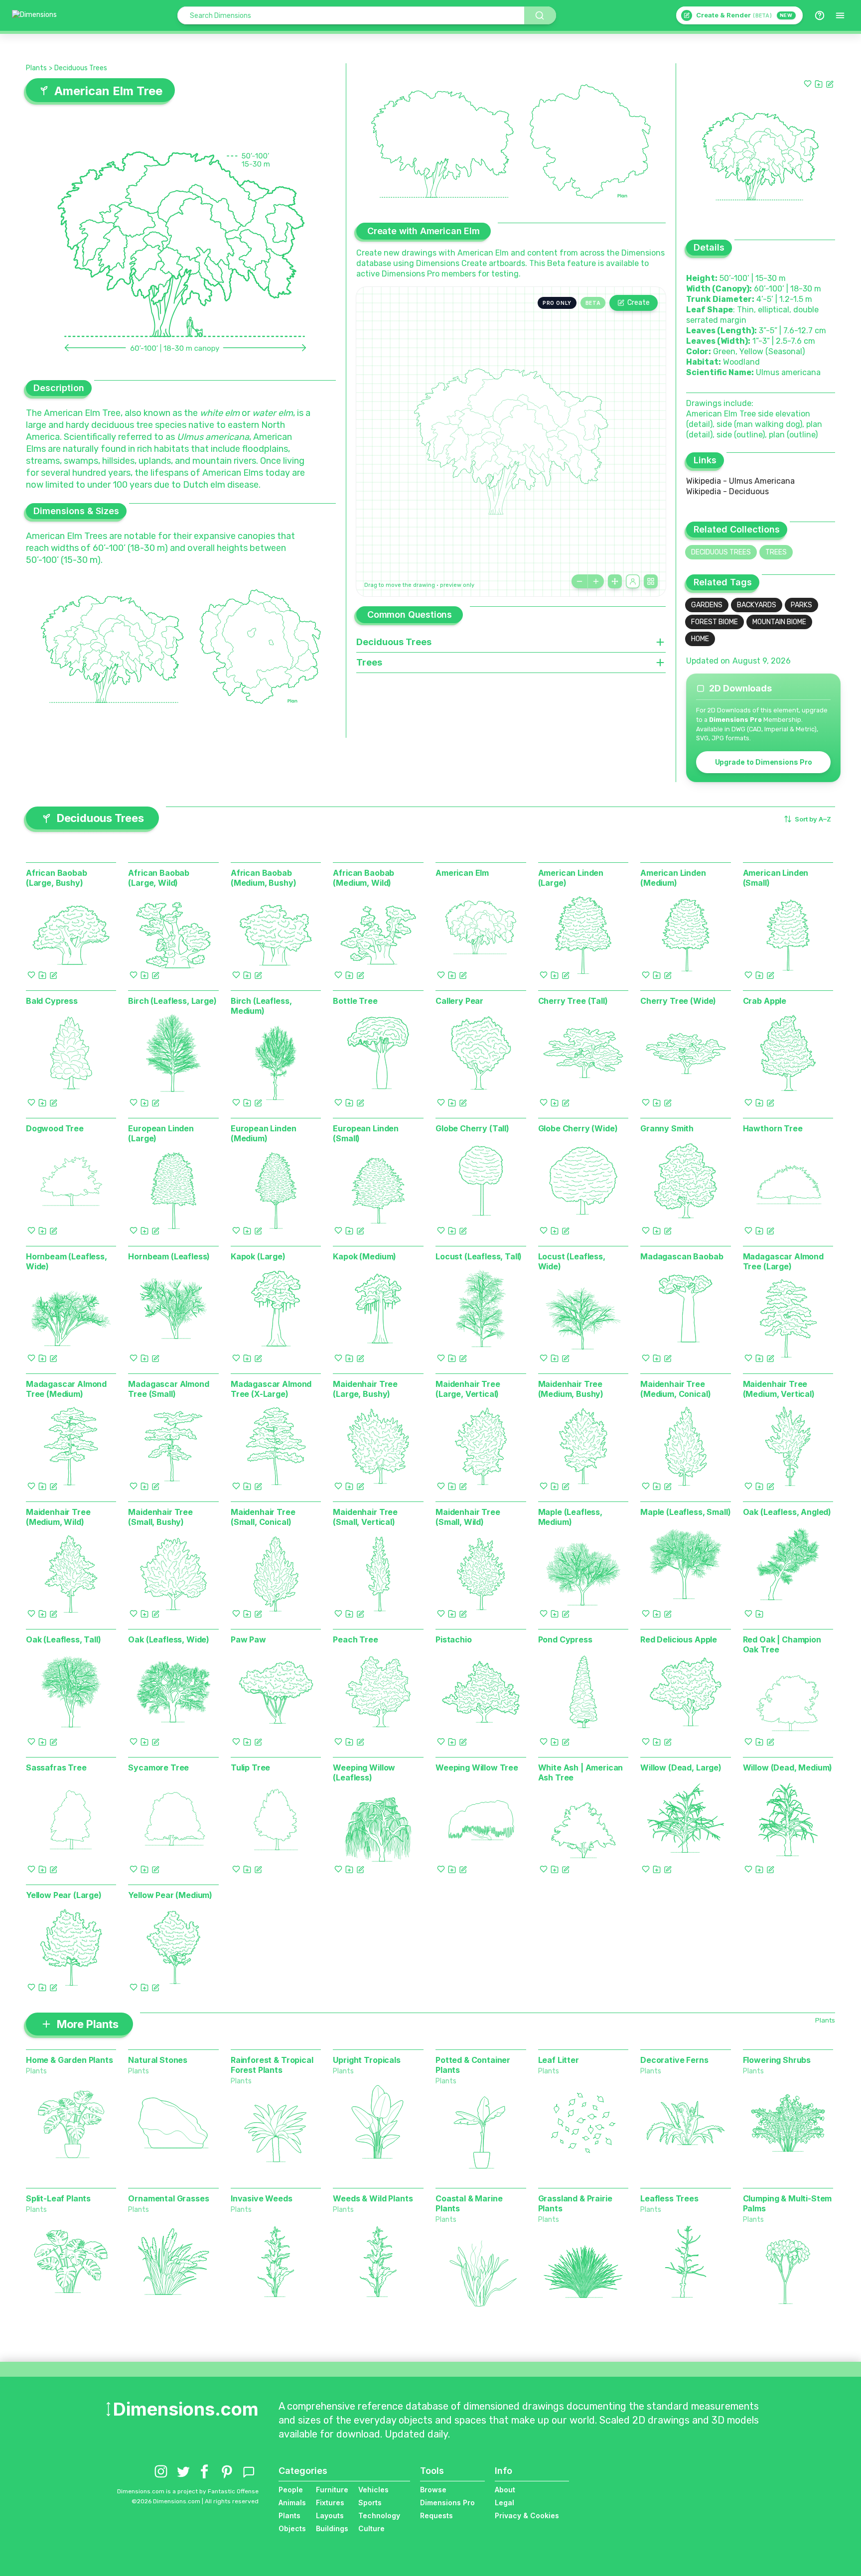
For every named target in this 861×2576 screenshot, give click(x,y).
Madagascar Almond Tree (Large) (783, 1261)
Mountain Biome (779, 622)
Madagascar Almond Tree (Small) (168, 1389)
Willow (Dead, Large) (681, 1767)
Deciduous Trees (81, 68)
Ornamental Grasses (168, 2198)
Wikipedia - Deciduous (727, 491)
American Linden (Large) (571, 878)
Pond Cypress (565, 1639)
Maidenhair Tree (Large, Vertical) (468, 1389)
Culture (371, 2528)
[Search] (540, 15)
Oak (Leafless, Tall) (64, 1639)
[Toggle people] (633, 581)
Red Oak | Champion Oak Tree (782, 1644)
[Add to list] (819, 84)
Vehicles (373, 2490)
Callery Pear (459, 1001)
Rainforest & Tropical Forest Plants (272, 2065)
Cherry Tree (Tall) (573, 1001)
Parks (801, 605)
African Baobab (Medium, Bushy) (264, 878)
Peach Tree (355, 1639)
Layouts (330, 2515)
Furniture (332, 2490)
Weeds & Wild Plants (373, 2198)
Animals (292, 2503)
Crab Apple (765, 1001)
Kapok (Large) (258, 1256)
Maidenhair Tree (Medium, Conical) (675, 1389)
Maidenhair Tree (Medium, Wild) (58, 1517)
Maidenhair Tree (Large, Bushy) (365, 1389)
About (505, 2490)
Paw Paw (248, 1639)
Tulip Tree (250, 1767)
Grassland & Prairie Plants (575, 2203)
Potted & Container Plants (473, 2065)
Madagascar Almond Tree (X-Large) (271, 1389)
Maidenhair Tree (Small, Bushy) (160, 1517)
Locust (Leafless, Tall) (479, 1256)
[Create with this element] (830, 84)
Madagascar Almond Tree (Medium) (66, 1389)
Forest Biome (715, 622)
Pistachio (454, 1639)
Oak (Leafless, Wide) (169, 1639)
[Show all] (615, 581)
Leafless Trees (669, 2198)
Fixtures (330, 2503)
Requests (436, 2515)
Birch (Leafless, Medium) (261, 1006)
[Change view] (651, 581)
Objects (292, 2528)
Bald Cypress (52, 1001)
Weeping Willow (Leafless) (364, 1772)
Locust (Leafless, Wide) (572, 1261)
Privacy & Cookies (527, 2515)
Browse (433, 2490)
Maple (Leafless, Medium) (570, 1517)
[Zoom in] (596, 581)
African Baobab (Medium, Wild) (363, 878)
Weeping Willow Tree (477, 1767)
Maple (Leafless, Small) (685, 1512)
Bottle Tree (355, 1001)
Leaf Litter (559, 2060)
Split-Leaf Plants (58, 2198)
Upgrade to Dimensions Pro (764, 762)
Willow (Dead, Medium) (788, 1767)
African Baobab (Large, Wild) (159, 878)
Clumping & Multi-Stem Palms (788, 2203)
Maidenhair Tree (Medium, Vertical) (779, 1389)
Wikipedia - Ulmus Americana (740, 481)
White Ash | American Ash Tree (581, 1772)
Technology (379, 2515)
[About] (820, 15)
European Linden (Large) (161, 1133)
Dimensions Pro (447, 2503)
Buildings (332, 2528)
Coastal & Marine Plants (469, 2203)
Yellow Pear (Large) (64, 1895)
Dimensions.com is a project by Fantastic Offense (188, 2491)
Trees (776, 552)
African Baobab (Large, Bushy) (57, 878)
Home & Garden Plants (70, 2060)
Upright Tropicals (366, 2060)
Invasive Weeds (262, 2198)
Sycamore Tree (158, 1767)
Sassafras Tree (56, 1767)
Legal (504, 2503)
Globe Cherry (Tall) (472, 1128)
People (291, 2490)
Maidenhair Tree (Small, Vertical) (365, 1517)
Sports (370, 2503)
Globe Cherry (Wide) (578, 1128)
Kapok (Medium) (364, 1256)
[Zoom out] (579, 581)
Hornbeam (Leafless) (169, 1256)
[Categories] (840, 15)
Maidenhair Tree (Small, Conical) (263, 1517)
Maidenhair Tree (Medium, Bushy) (571, 1389)
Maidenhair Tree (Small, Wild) (468, 1517)
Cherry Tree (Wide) (678, 1001)
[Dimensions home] (34, 15)
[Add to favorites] (808, 84)
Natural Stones (158, 2060)
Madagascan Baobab (682, 1256)
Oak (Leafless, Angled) (787, 1512)
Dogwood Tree (55, 1128)
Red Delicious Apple (679, 1639)
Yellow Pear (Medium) (170, 1895)
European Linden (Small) (366, 1133)
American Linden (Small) (776, 878)
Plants (36, 68)
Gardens (707, 605)
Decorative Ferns (674, 2060)
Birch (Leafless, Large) (172, 1001)
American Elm (462, 873)
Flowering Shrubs (777, 2060)
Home (700, 639)
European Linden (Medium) (264, 1133)
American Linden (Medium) (673, 878)
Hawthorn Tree (773, 1128)
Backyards (757, 605)
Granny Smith (667, 1128)
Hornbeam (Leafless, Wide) (67, 1261)
